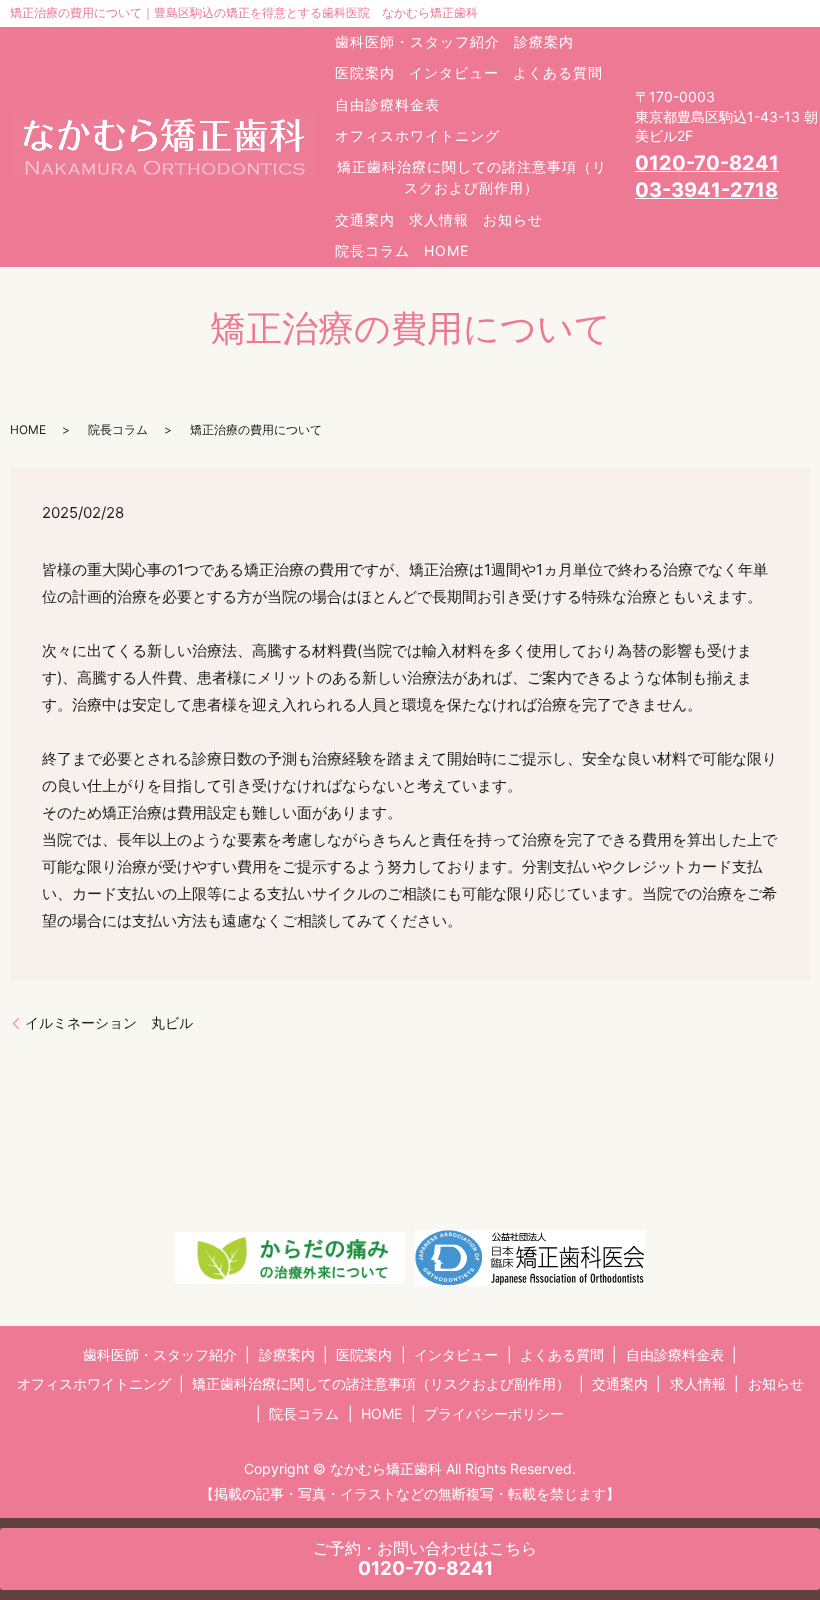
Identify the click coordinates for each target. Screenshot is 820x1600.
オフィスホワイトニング (417, 135)
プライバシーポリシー (494, 1413)
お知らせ (513, 219)
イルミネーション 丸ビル (109, 1022)
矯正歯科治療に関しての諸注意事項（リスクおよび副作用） (472, 177)
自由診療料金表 (387, 104)
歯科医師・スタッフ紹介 (417, 41)
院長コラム (372, 250)
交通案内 (365, 219)
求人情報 (439, 219)
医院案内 (365, 72)
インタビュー (454, 72)
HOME (446, 250)
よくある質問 (558, 72)
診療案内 (544, 41)
